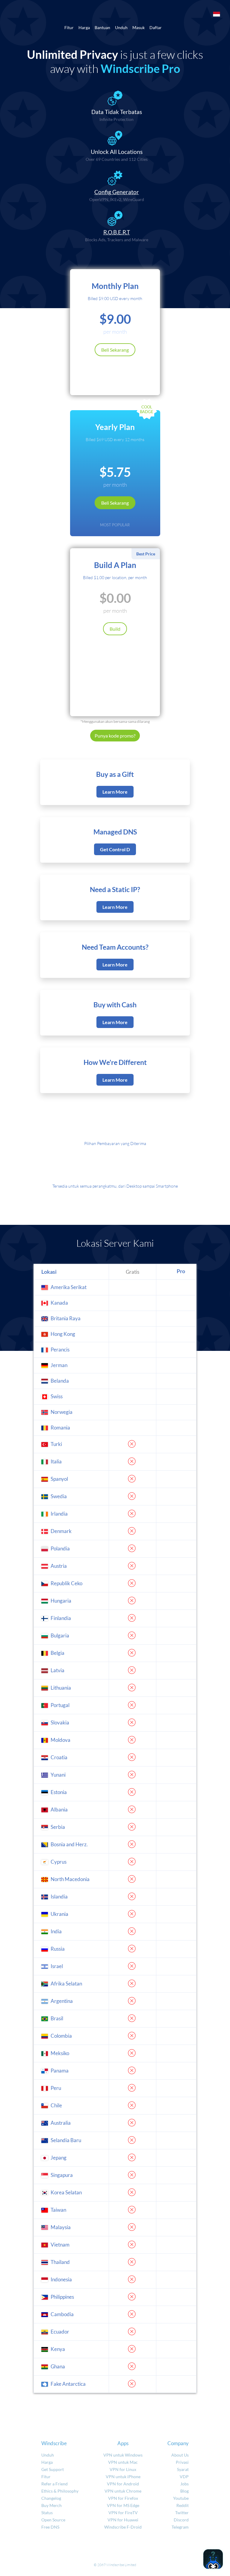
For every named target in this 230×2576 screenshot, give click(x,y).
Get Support (53, 2469)
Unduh (121, 27)
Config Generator (117, 192)
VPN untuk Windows (123, 2455)
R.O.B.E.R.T (117, 232)
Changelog (51, 2498)
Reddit (183, 2505)
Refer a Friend (55, 2484)
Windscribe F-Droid (123, 2527)
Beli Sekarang (115, 350)
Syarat (183, 2469)
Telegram (180, 2527)
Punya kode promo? (115, 736)
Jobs (184, 2484)
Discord (181, 2520)
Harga (84, 27)
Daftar (156, 27)
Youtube (181, 2498)
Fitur (69, 27)
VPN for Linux (123, 2469)
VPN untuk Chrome (123, 2491)
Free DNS (50, 2527)
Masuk (139, 27)
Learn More (115, 792)
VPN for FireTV (123, 2513)
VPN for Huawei (123, 2520)
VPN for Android (123, 2484)
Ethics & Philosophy (60, 2491)
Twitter (182, 2513)
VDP (184, 2477)
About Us (180, 2455)
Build (115, 629)
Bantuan (102, 27)
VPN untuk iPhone (123, 2477)
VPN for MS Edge (123, 2505)
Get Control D (115, 849)
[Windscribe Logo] (115, 14)
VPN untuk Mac (123, 2462)
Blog (184, 2491)
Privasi (182, 2462)
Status (47, 2513)
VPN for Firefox (123, 2498)
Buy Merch (52, 2505)
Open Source (53, 2520)
